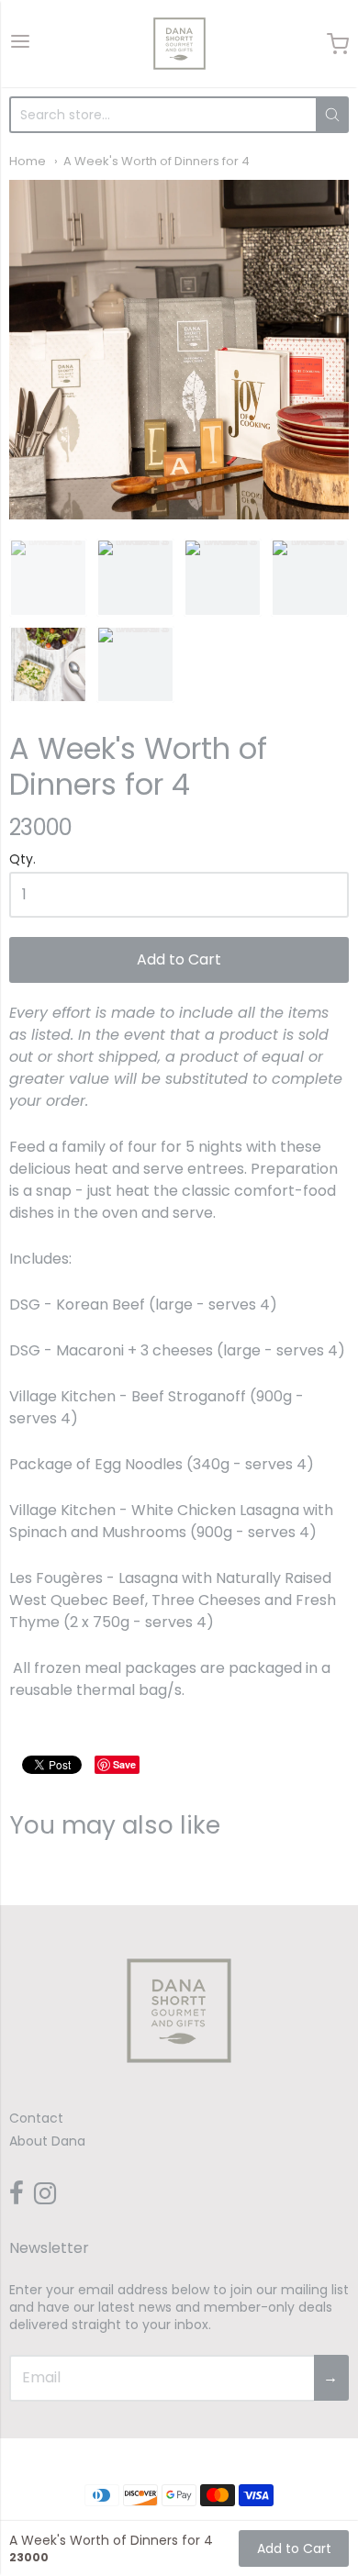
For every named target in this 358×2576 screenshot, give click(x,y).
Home (28, 161)
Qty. (22, 860)
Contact (36, 2118)
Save (124, 1764)
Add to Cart (179, 959)
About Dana (47, 2141)
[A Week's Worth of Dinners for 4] (179, 350)
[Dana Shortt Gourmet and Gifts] (179, 44)
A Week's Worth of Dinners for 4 (157, 161)
